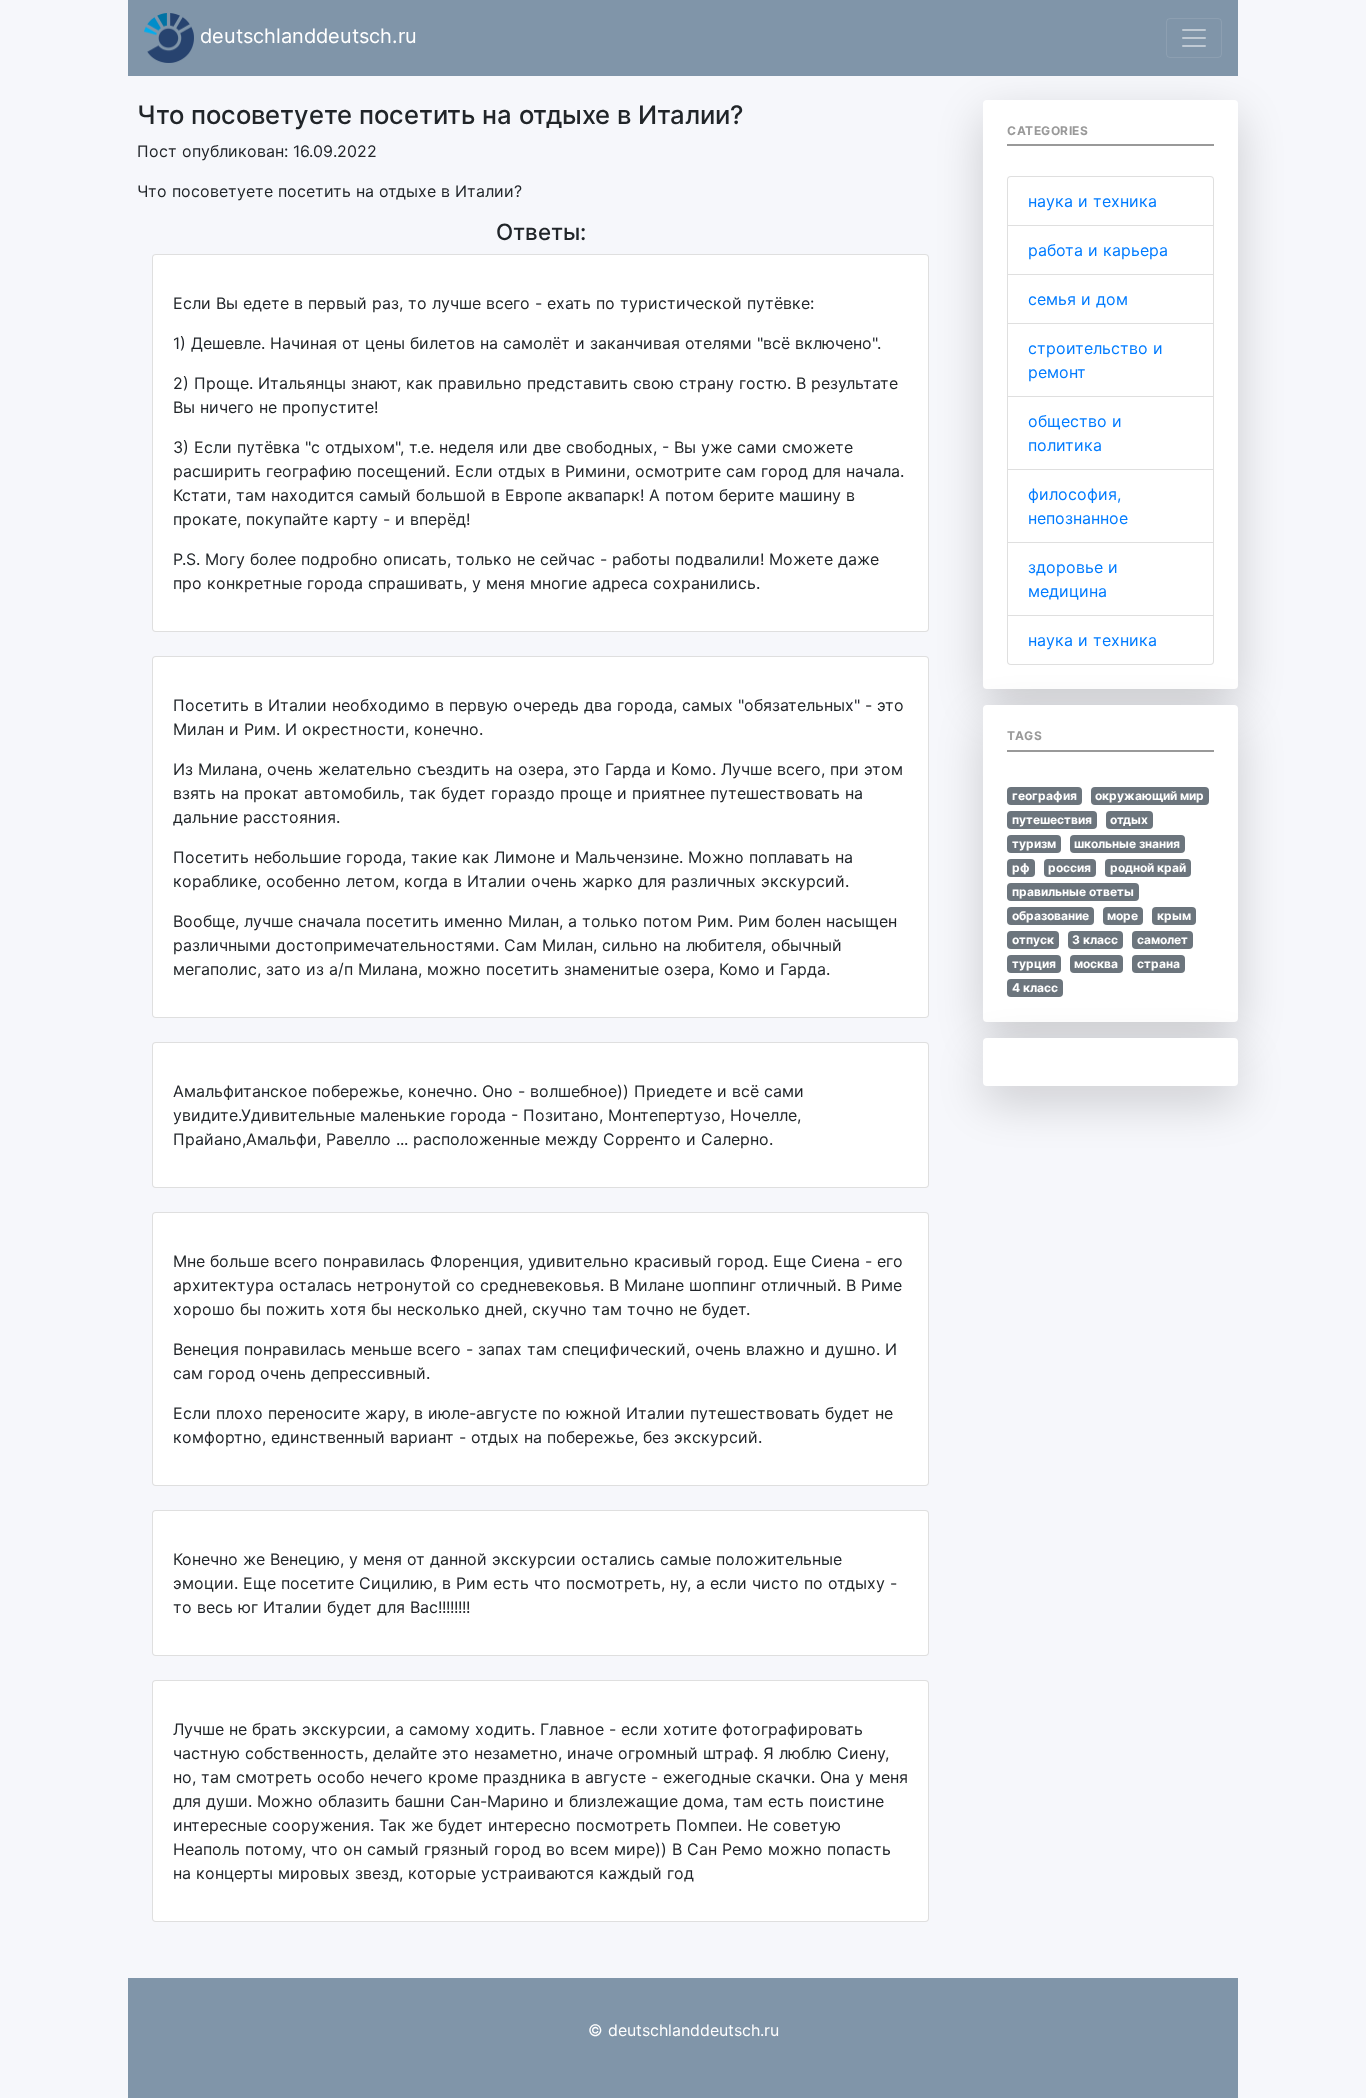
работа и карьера (1098, 250)
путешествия (1052, 819)
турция (1034, 963)
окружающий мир (1149, 795)
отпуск (1033, 939)
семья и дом (1078, 299)
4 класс (1035, 987)
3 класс (1095, 939)
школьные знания (1127, 843)
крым (1174, 915)
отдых (1129, 819)
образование (1050, 915)
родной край (1148, 867)
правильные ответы (1073, 891)
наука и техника (1092, 201)
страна (1158, 963)
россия (1069, 867)
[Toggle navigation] (1194, 38)
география (1044, 795)
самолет (1162, 939)
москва (1096, 963)
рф (1021, 867)
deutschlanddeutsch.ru (305, 36)
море (1122, 915)
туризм (1034, 843)
